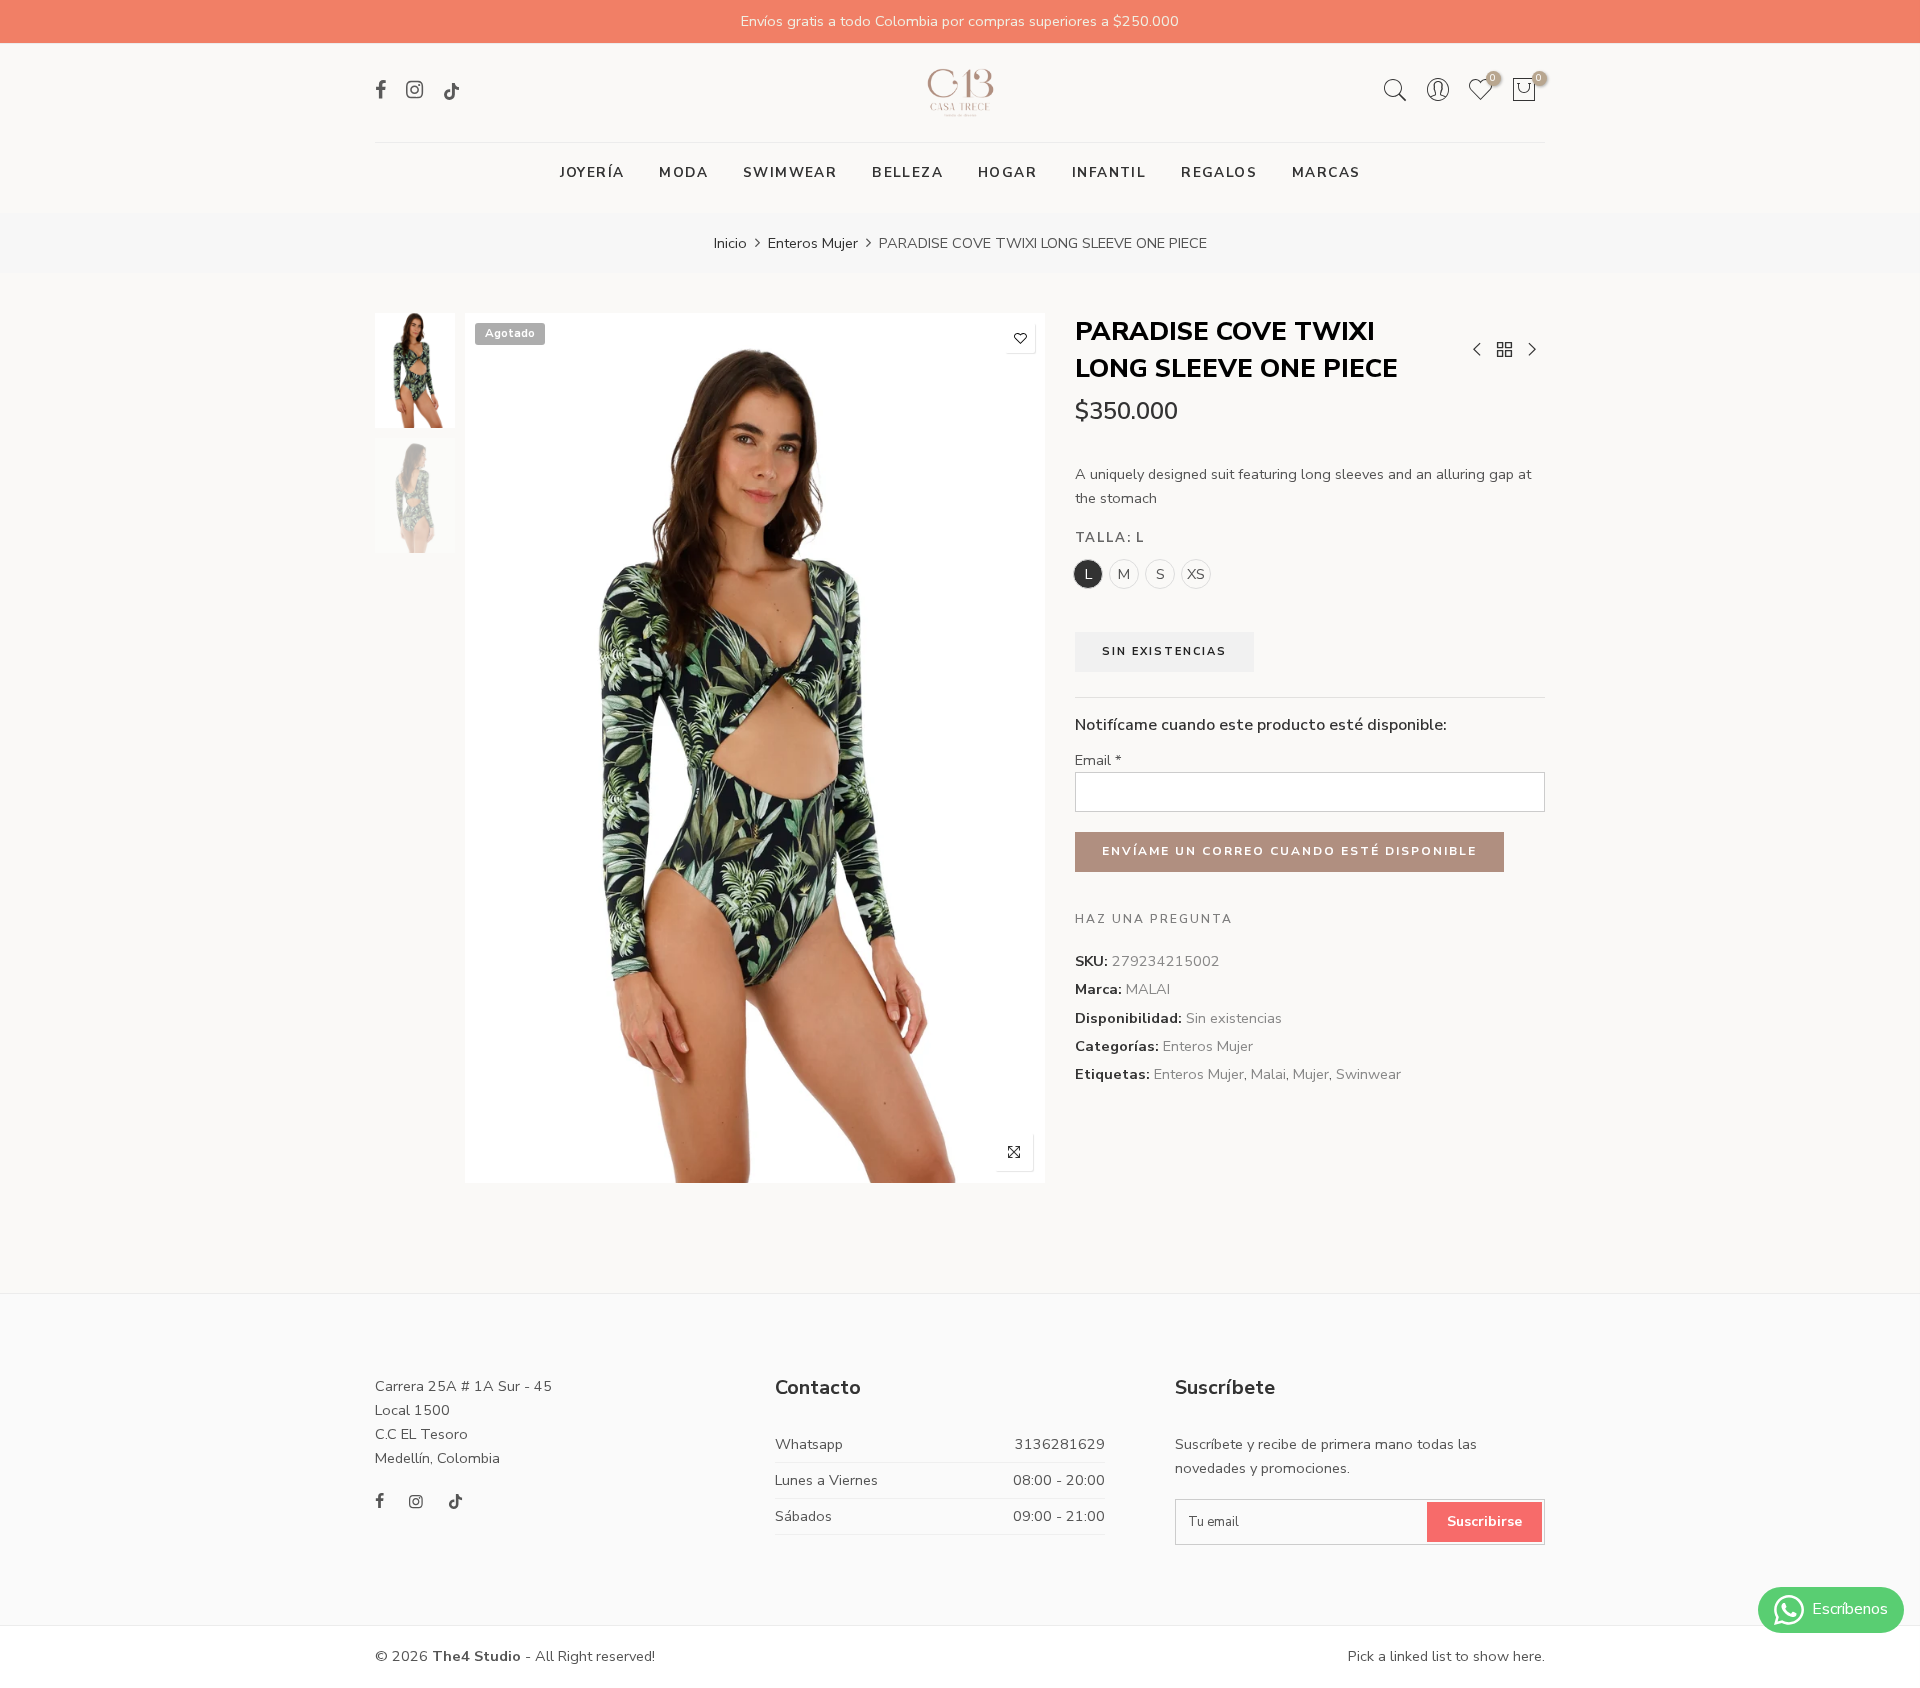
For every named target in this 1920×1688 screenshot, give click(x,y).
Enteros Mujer (813, 243)
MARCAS (1326, 172)
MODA (683, 172)
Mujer (1311, 1074)
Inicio (730, 243)
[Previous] (497, 748)
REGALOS (1219, 172)
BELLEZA (907, 172)
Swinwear (1368, 1074)
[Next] (1012, 748)
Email (1098, 760)
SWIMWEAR (790, 172)
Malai (1268, 1074)
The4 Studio (476, 1656)
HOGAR (1007, 172)
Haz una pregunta (1154, 919)
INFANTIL (1109, 172)
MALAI (1148, 989)
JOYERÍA (592, 172)
